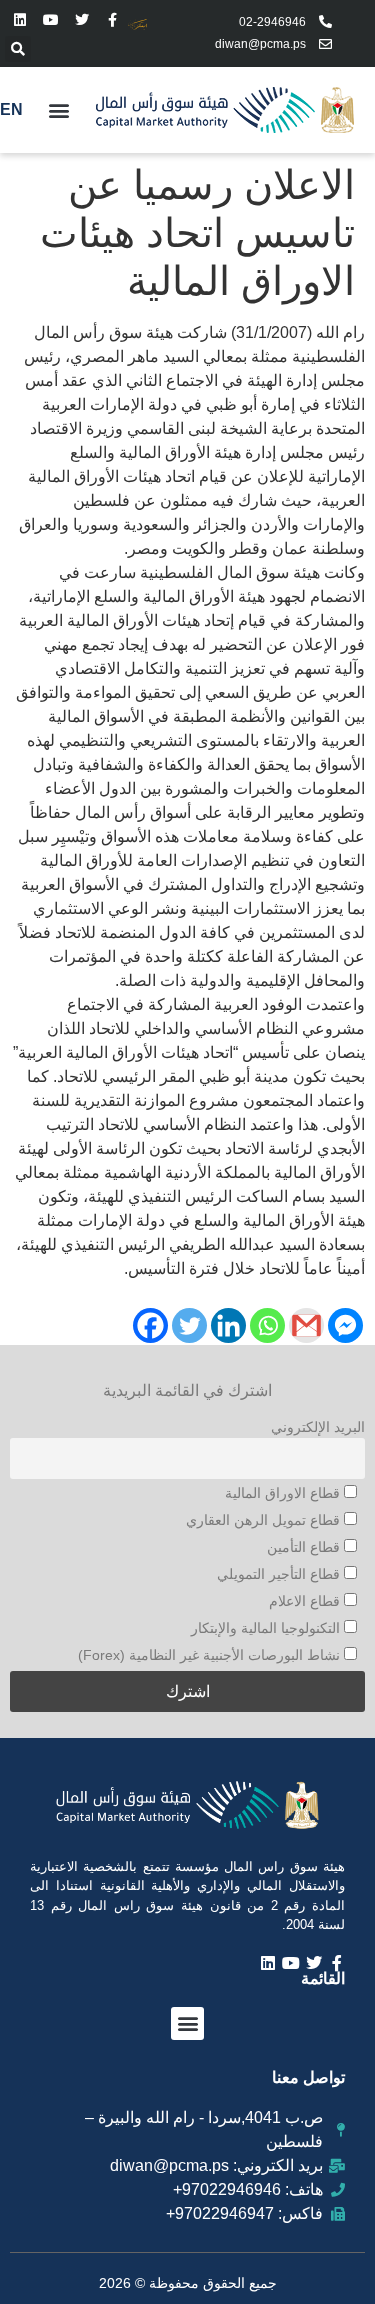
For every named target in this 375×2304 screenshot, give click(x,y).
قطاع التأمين (305, 1547)
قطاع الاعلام (306, 1601)
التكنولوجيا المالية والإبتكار (267, 1628)
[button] (18, 49)
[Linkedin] (20, 20)
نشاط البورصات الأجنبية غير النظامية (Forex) (211, 1655)
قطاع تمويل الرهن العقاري (265, 1520)
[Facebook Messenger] (345, 1325)
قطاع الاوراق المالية (284, 1493)
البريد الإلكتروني (318, 1427)
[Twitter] (82, 20)
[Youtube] (51, 20)
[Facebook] (150, 1325)
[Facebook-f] (112, 20)
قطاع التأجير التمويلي (280, 1574)
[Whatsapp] (267, 1325)
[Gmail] (306, 1325)
